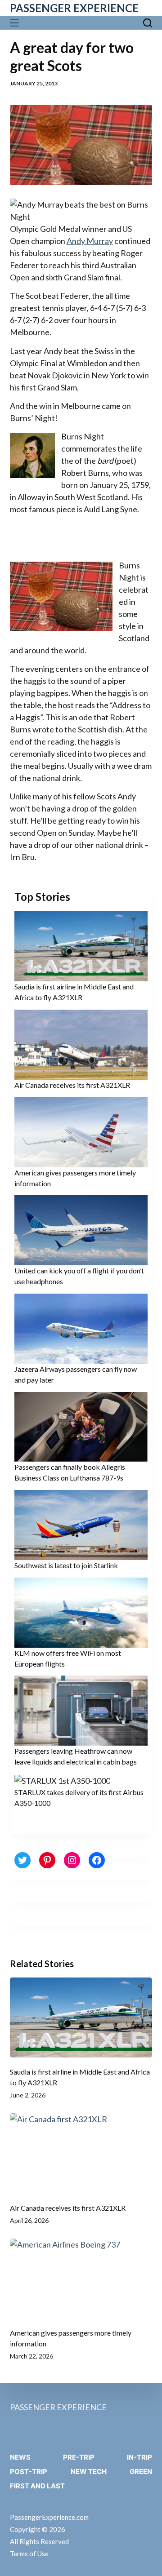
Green (141, 2472)
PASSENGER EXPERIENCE (74, 8)
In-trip (139, 2457)
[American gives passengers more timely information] (81, 2279)
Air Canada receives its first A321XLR (72, 1085)
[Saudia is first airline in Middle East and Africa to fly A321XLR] (81, 2017)
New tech (89, 2472)
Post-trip (29, 2472)
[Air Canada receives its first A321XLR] (81, 2153)
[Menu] (16, 23)
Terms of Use (29, 2554)
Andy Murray (90, 241)
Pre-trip (79, 2457)
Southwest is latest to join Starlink (66, 1565)
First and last (37, 2486)
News (20, 2457)
